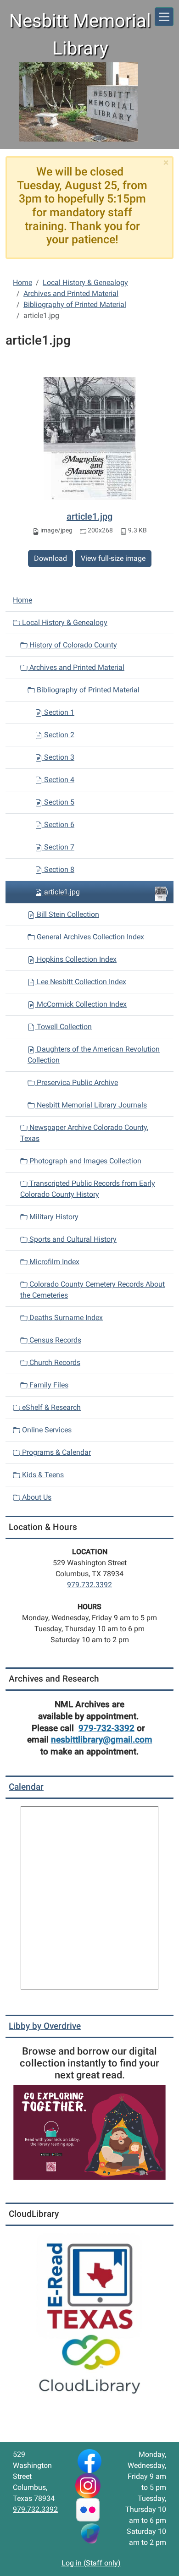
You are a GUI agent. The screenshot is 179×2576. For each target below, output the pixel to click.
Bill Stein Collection (67, 914)
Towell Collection (63, 1027)
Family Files (48, 1385)
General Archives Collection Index (89, 937)
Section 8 (58, 869)
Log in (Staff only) (91, 2563)
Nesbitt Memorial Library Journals (91, 1105)
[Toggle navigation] (164, 17)
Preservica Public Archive (76, 1082)
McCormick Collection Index (81, 1004)
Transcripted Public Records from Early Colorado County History (88, 1189)
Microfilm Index (53, 1262)
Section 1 (58, 712)
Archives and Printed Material (71, 293)
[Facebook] (89, 2460)
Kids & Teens (42, 1475)
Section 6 (58, 825)
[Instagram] (88, 2485)
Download (50, 558)
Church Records (54, 1362)
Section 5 (58, 802)
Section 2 (58, 735)
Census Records (54, 1340)
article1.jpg (89, 516)
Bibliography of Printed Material (75, 304)
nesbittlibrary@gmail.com (102, 1740)
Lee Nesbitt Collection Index (81, 982)
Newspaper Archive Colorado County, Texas (84, 1133)
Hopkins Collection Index (76, 959)
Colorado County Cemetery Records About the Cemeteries (92, 1290)
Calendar (26, 1787)
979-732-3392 (106, 1728)
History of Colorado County (72, 645)
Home (22, 282)
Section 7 (58, 847)
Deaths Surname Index (65, 1318)
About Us (36, 1497)
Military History (53, 1217)
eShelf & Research (50, 1407)
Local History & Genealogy (85, 282)
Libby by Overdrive (45, 2026)
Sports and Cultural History (72, 1239)
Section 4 (58, 780)
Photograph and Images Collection (84, 1161)
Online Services (46, 1430)
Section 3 (58, 757)
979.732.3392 (89, 1585)
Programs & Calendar (56, 1452)
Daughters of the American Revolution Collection (94, 1055)
